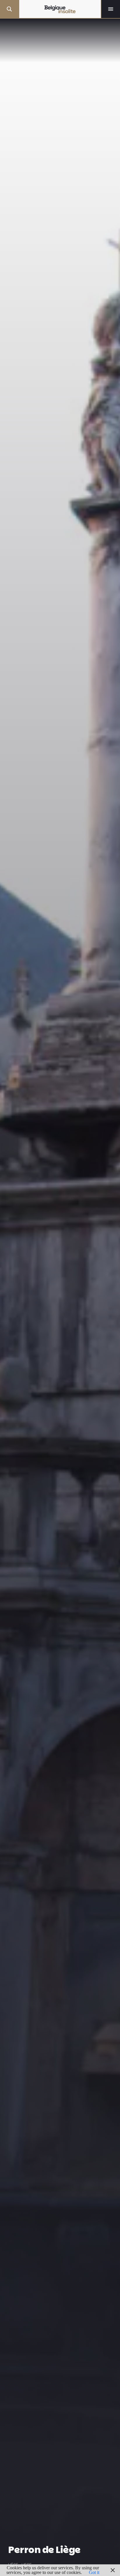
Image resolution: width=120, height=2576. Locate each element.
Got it (94, 2572)
